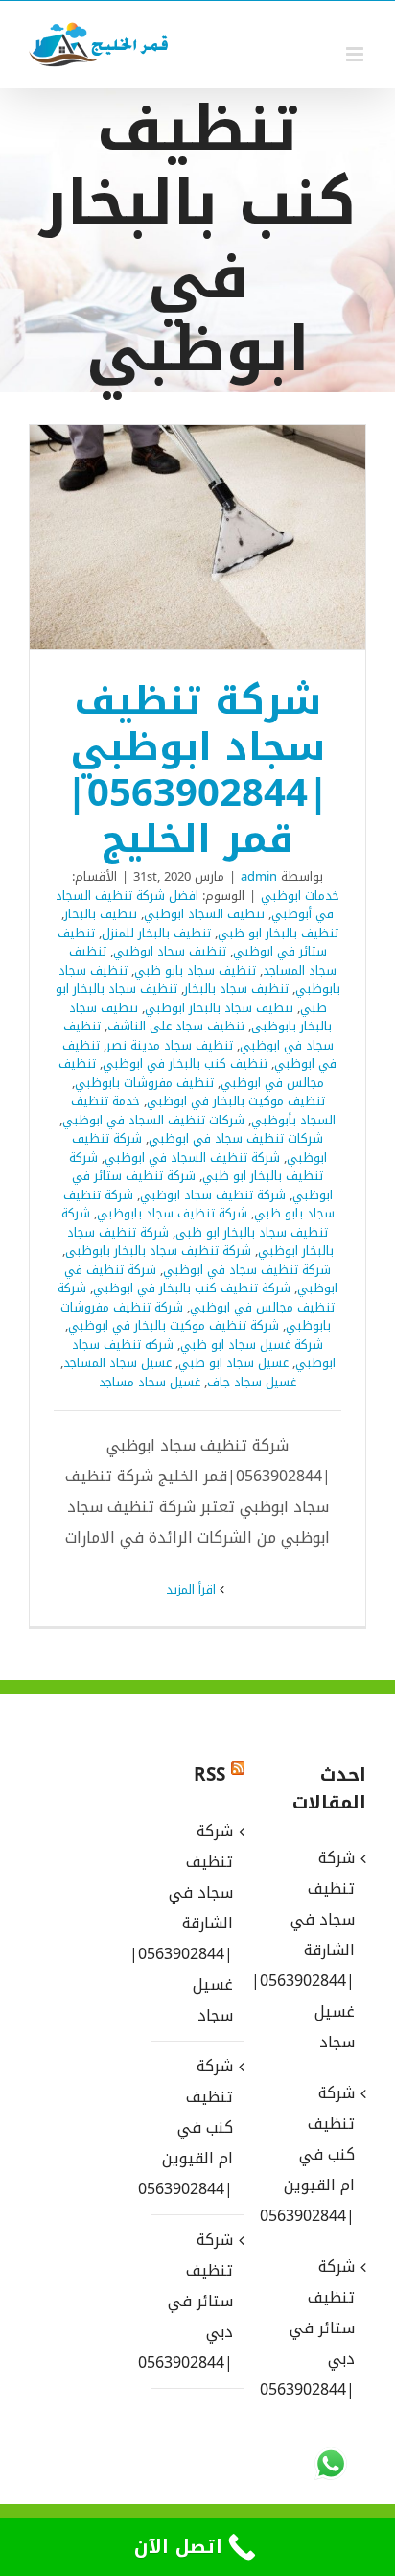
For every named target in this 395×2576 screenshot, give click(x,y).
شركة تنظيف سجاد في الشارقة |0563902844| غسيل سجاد (196, 1923)
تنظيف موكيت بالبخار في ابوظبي (236, 1101)
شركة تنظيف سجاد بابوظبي (172, 1213)
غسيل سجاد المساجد (117, 1363)
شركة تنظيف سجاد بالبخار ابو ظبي (195, 1223)
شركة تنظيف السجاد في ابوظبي (192, 1158)
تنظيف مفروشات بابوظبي (144, 1083)
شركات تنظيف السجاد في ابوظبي (153, 1120)
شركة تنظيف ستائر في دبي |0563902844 (196, 2301)
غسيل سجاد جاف (252, 1382)
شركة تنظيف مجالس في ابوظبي (196, 1298)
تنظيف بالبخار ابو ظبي (278, 933)
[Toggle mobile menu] (356, 54)
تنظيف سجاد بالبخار (236, 989)
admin (259, 876)
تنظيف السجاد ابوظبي (204, 914)
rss (209, 1775)
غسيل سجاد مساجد (150, 1382)
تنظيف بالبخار (101, 914)
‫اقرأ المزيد (193, 1589)
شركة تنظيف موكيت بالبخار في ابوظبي (174, 1325)
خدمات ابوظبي (300, 896)
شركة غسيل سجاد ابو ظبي (252, 1345)
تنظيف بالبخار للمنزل (156, 933)
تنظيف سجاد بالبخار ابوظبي (219, 1008)
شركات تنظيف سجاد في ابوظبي (236, 1138)
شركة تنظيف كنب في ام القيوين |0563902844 (196, 2127)
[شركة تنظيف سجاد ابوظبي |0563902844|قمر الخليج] (197, 537)
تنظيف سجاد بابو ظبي (195, 970)
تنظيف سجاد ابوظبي (170, 951)
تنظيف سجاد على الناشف (176, 1026)
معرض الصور (173, 537)
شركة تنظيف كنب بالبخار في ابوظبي (192, 1288)
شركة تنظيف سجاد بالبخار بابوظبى (158, 1251)
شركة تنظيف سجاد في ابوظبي (247, 1270)
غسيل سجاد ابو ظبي (233, 1363)
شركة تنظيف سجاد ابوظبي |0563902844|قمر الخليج (223, 537)
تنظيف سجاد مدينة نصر (170, 1045)
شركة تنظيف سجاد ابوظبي (213, 1195)
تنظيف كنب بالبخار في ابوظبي (185, 1063)
